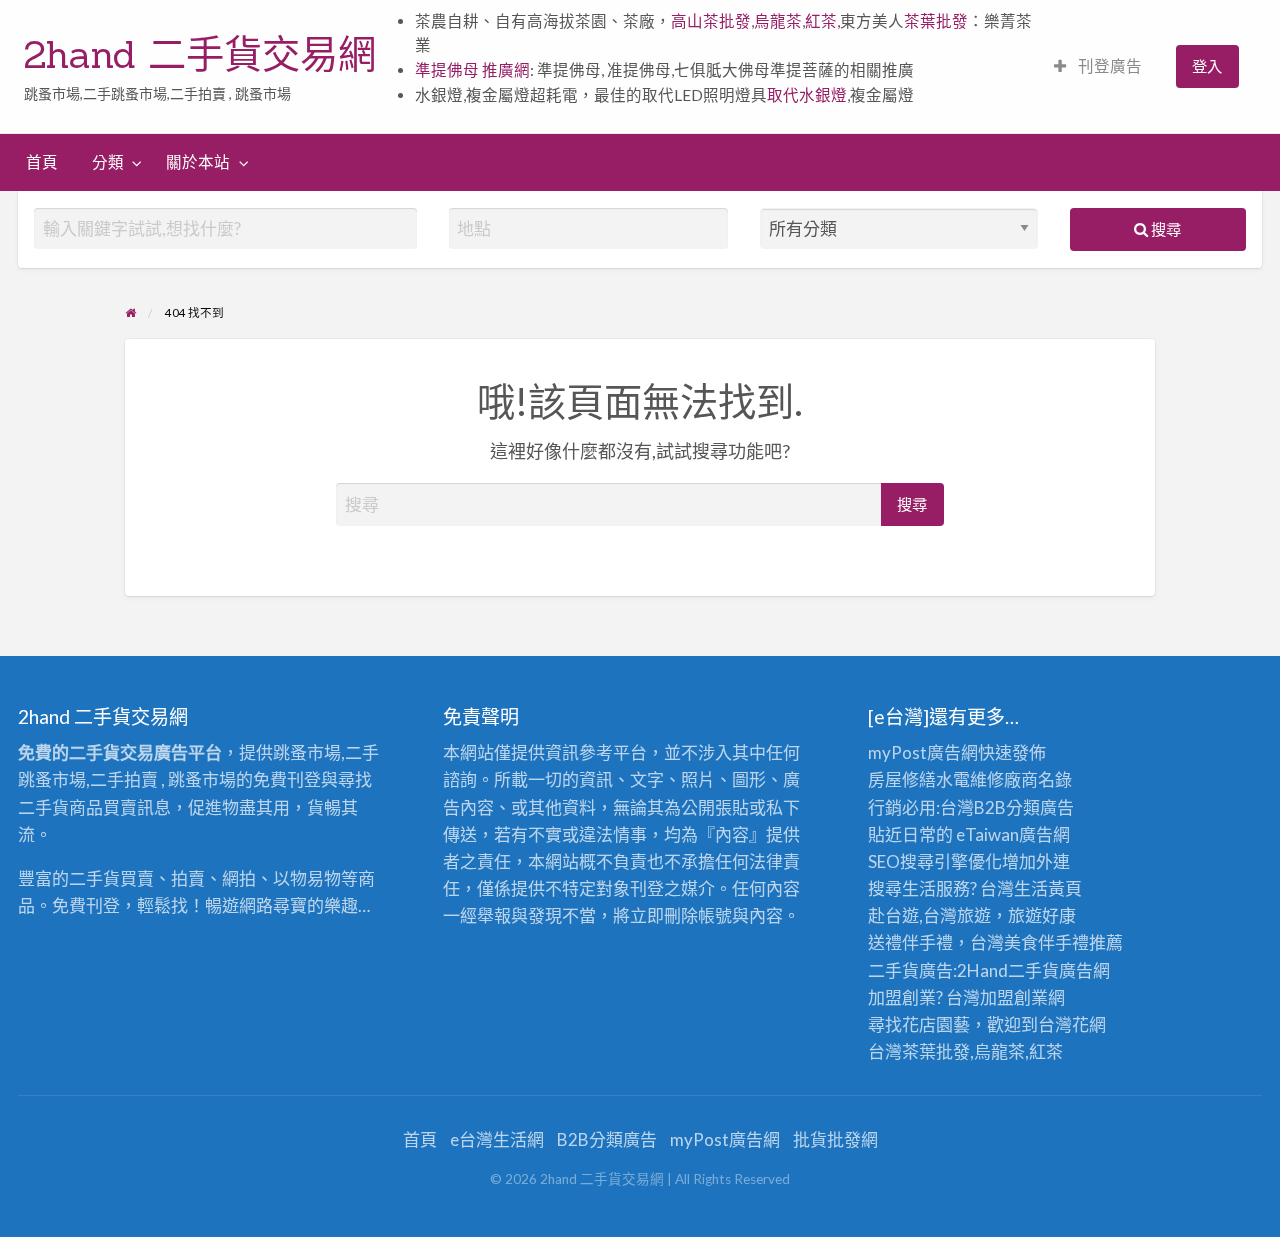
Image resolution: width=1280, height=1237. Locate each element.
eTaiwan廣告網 (1013, 834)
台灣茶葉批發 (919, 1051)
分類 (108, 162)
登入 (1207, 66)
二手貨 (1033, 970)
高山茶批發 (711, 21)
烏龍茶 (778, 21)
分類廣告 (1040, 807)
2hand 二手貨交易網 (200, 54)
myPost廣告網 (923, 752)
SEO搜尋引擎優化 (935, 861)
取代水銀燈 (807, 95)
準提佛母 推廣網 (472, 70)
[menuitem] (1098, 66)
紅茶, (822, 21)
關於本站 (198, 162)
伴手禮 (1063, 942)
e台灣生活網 (497, 1139)
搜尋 (1164, 229)
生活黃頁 (1048, 888)
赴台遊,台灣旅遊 (929, 915)
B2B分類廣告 (607, 1139)
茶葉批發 (936, 21)
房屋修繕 (902, 779)
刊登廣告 (1108, 66)
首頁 (42, 162)
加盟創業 (1014, 997)
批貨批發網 (835, 1139)
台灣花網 (1072, 1024)
